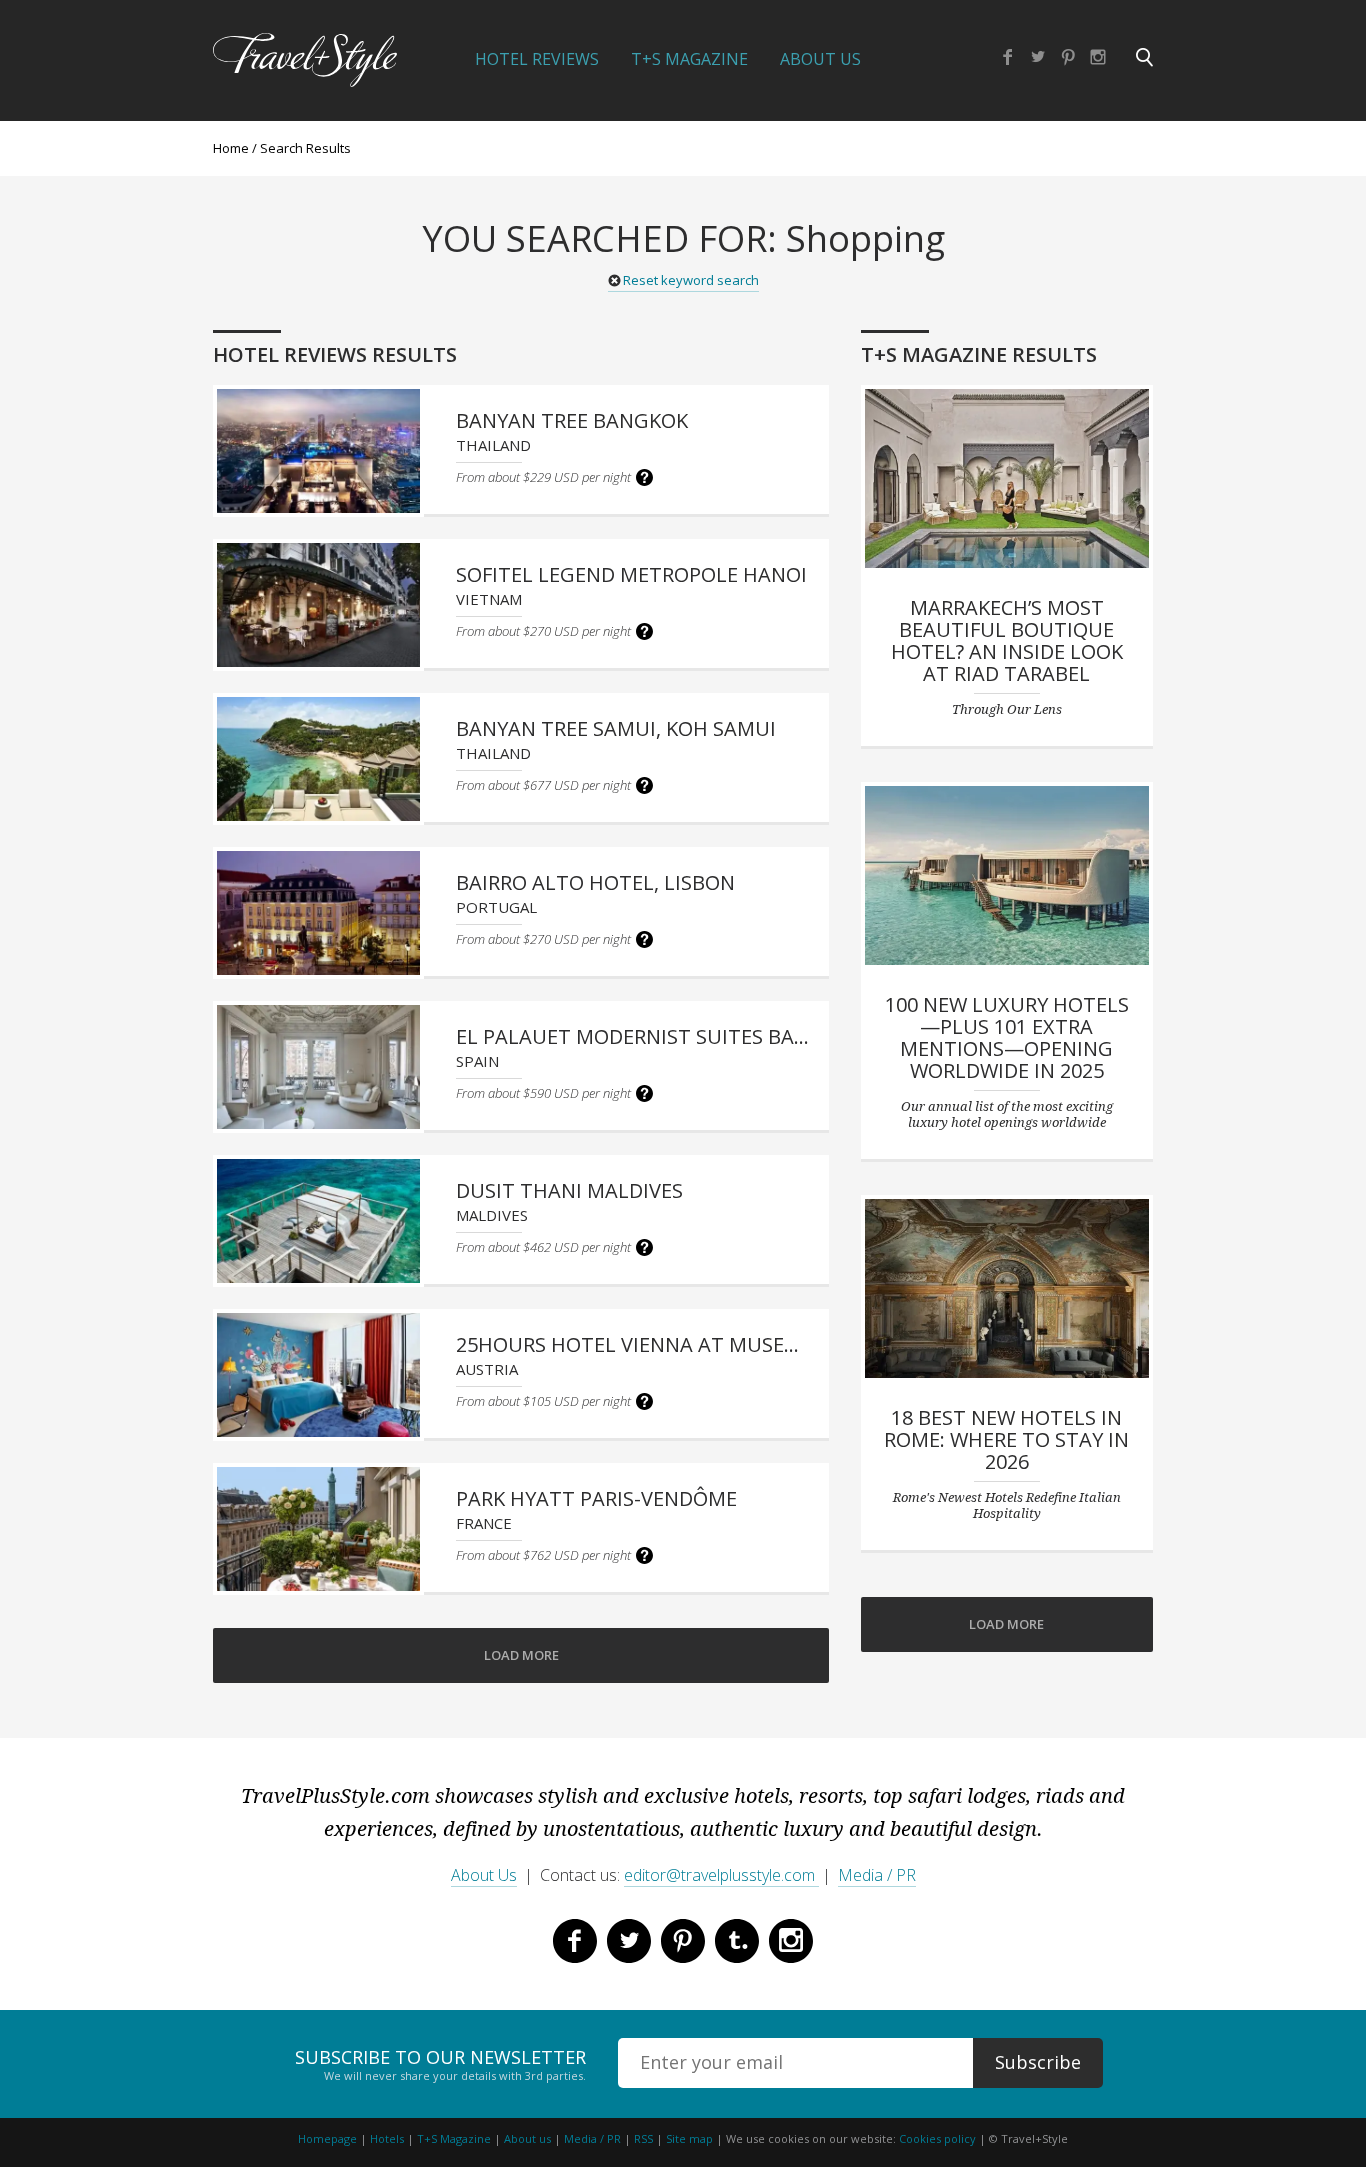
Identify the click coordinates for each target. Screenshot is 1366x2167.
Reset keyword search (691, 280)
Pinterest (1068, 57)
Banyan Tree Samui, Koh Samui (616, 728)
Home (231, 148)
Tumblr (737, 1941)
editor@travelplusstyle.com (721, 1875)
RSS (643, 2138)
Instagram (1098, 57)
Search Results (305, 148)
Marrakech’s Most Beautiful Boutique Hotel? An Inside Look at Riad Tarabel (1007, 640)
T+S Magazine (689, 59)
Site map (689, 2138)
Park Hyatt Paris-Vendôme (596, 1498)
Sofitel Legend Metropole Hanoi (631, 574)
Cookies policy (937, 2138)
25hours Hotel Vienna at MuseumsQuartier (690, 1344)
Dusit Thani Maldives (569, 1190)
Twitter (1038, 57)
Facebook (1008, 57)
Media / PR (877, 1875)
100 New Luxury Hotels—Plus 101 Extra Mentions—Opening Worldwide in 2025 (1007, 1037)
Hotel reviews (537, 59)
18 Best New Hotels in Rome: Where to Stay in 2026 (1006, 1439)
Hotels (387, 2138)
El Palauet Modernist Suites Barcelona (669, 1036)
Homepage (327, 2138)
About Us (820, 59)
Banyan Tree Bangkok (572, 420)
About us (527, 2138)
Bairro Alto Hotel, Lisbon (595, 882)
